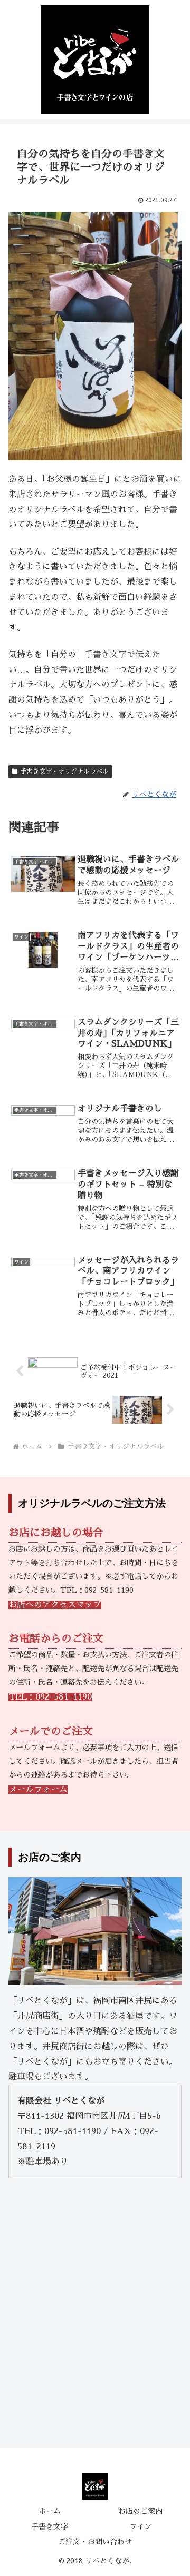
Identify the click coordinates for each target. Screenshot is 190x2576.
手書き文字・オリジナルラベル (64, 772)
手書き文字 (50, 2526)
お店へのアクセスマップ (55, 1605)
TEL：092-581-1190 (50, 1697)
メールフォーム (38, 1790)
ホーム (50, 2511)
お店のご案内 (140, 2511)
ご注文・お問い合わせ (95, 2542)
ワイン (140, 2526)
